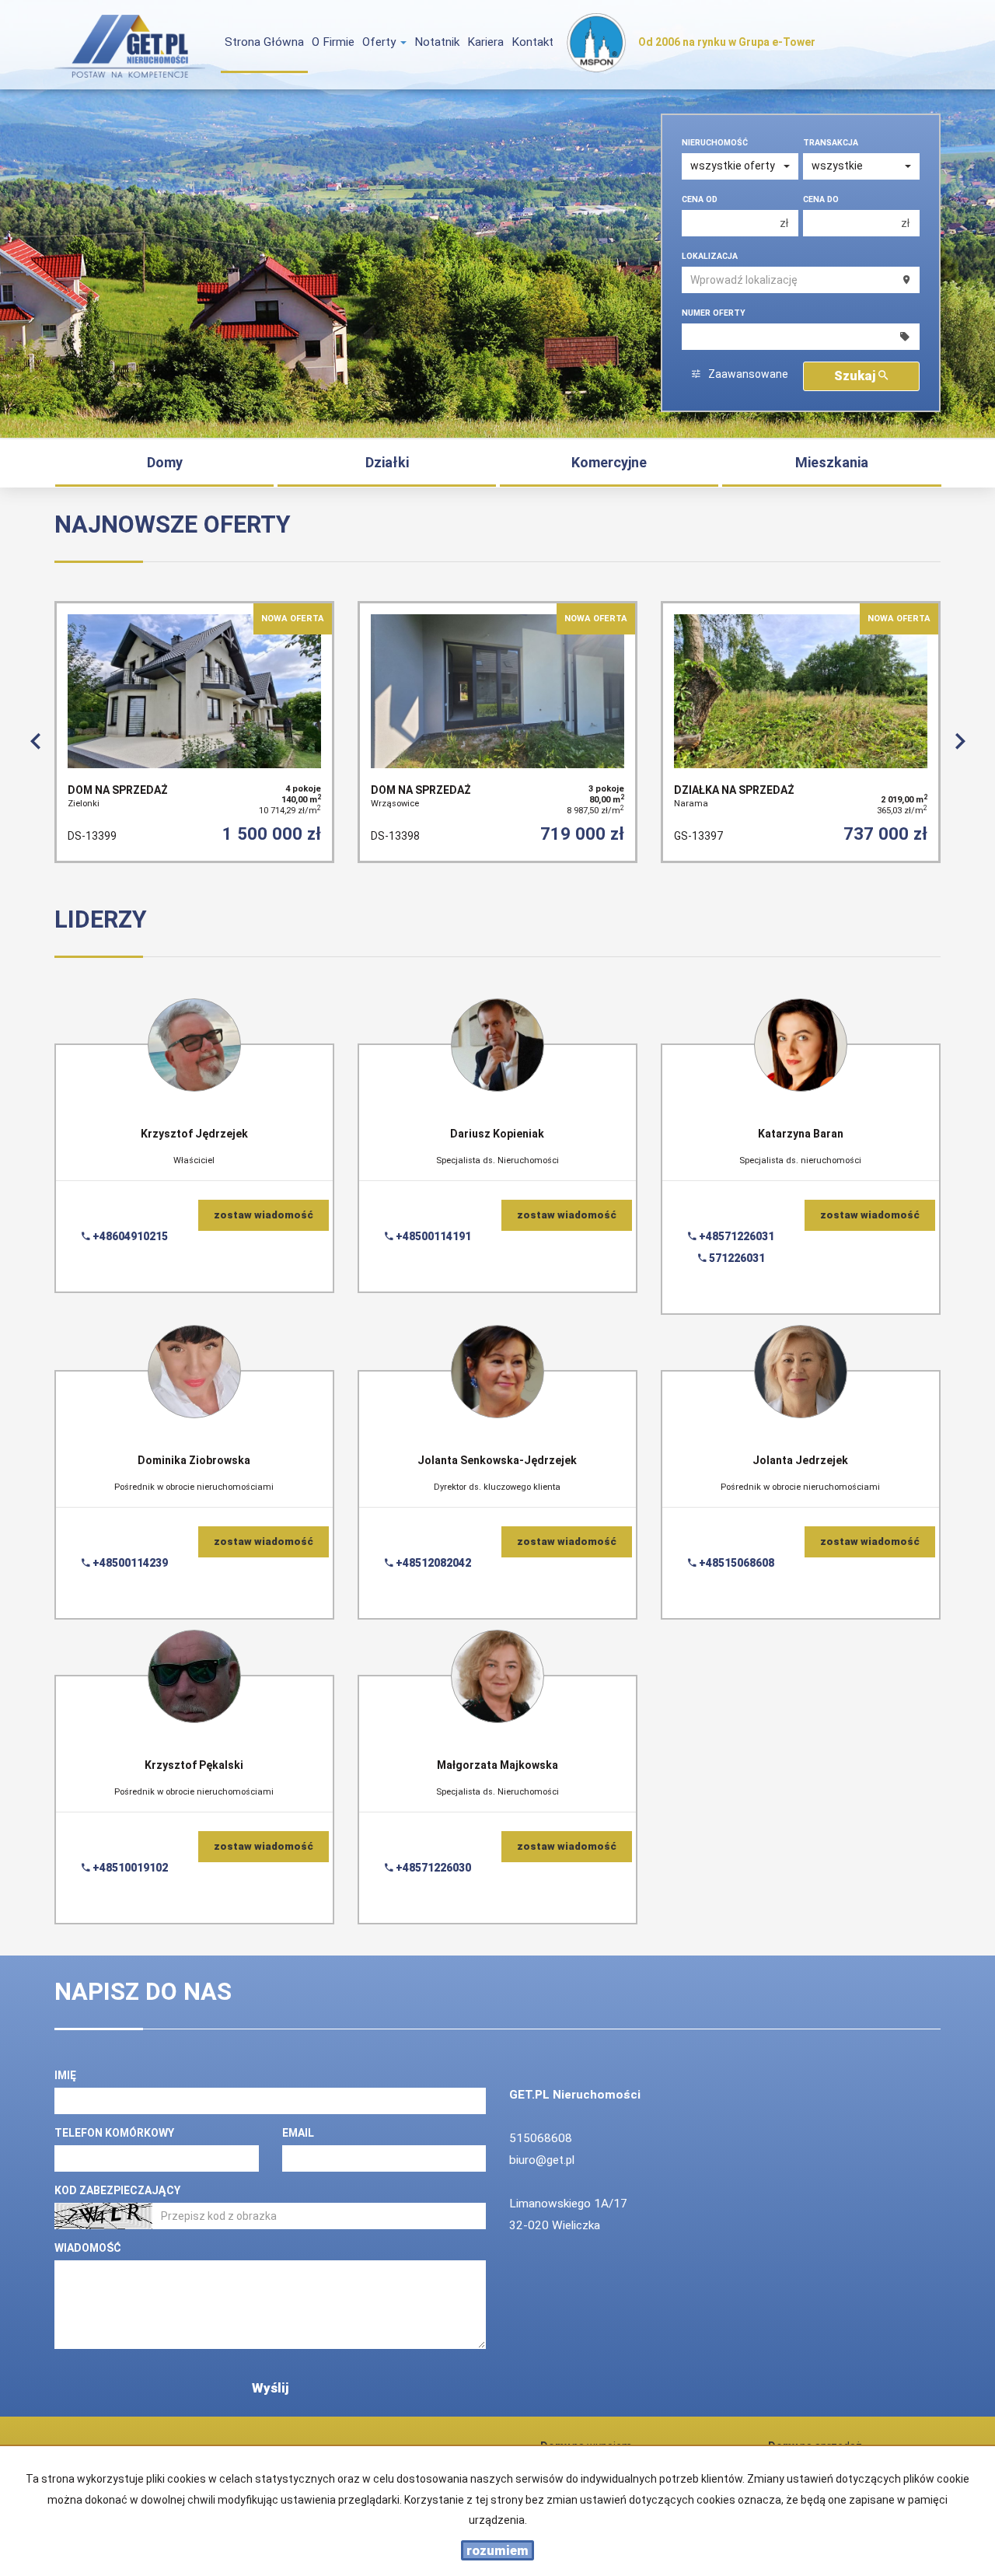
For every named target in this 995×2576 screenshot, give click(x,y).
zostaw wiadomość (264, 1215)
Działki (387, 462)
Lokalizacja (710, 256)
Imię (65, 2075)
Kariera (485, 42)
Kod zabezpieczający (117, 2190)
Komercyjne (609, 462)
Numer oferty (714, 313)
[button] (35, 739)
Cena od (700, 199)
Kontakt (532, 42)
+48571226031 (735, 1236)
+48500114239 (129, 1563)
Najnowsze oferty (173, 524)
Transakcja (831, 143)
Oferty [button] (381, 42)
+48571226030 (432, 1868)
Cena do (821, 199)
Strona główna (264, 42)
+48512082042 (432, 1563)
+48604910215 (129, 1236)
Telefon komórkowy (114, 2133)
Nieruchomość (715, 143)
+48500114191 (432, 1236)
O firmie (333, 42)
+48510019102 (129, 1868)
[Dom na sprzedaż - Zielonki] (194, 732)
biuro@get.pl (542, 2160)
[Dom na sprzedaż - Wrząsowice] (497, 732)
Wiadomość (88, 2248)
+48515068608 (735, 1563)
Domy (165, 462)
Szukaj (856, 376)
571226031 (736, 1258)
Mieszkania (832, 462)
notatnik (437, 42)
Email (298, 2133)
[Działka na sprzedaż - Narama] (801, 732)
